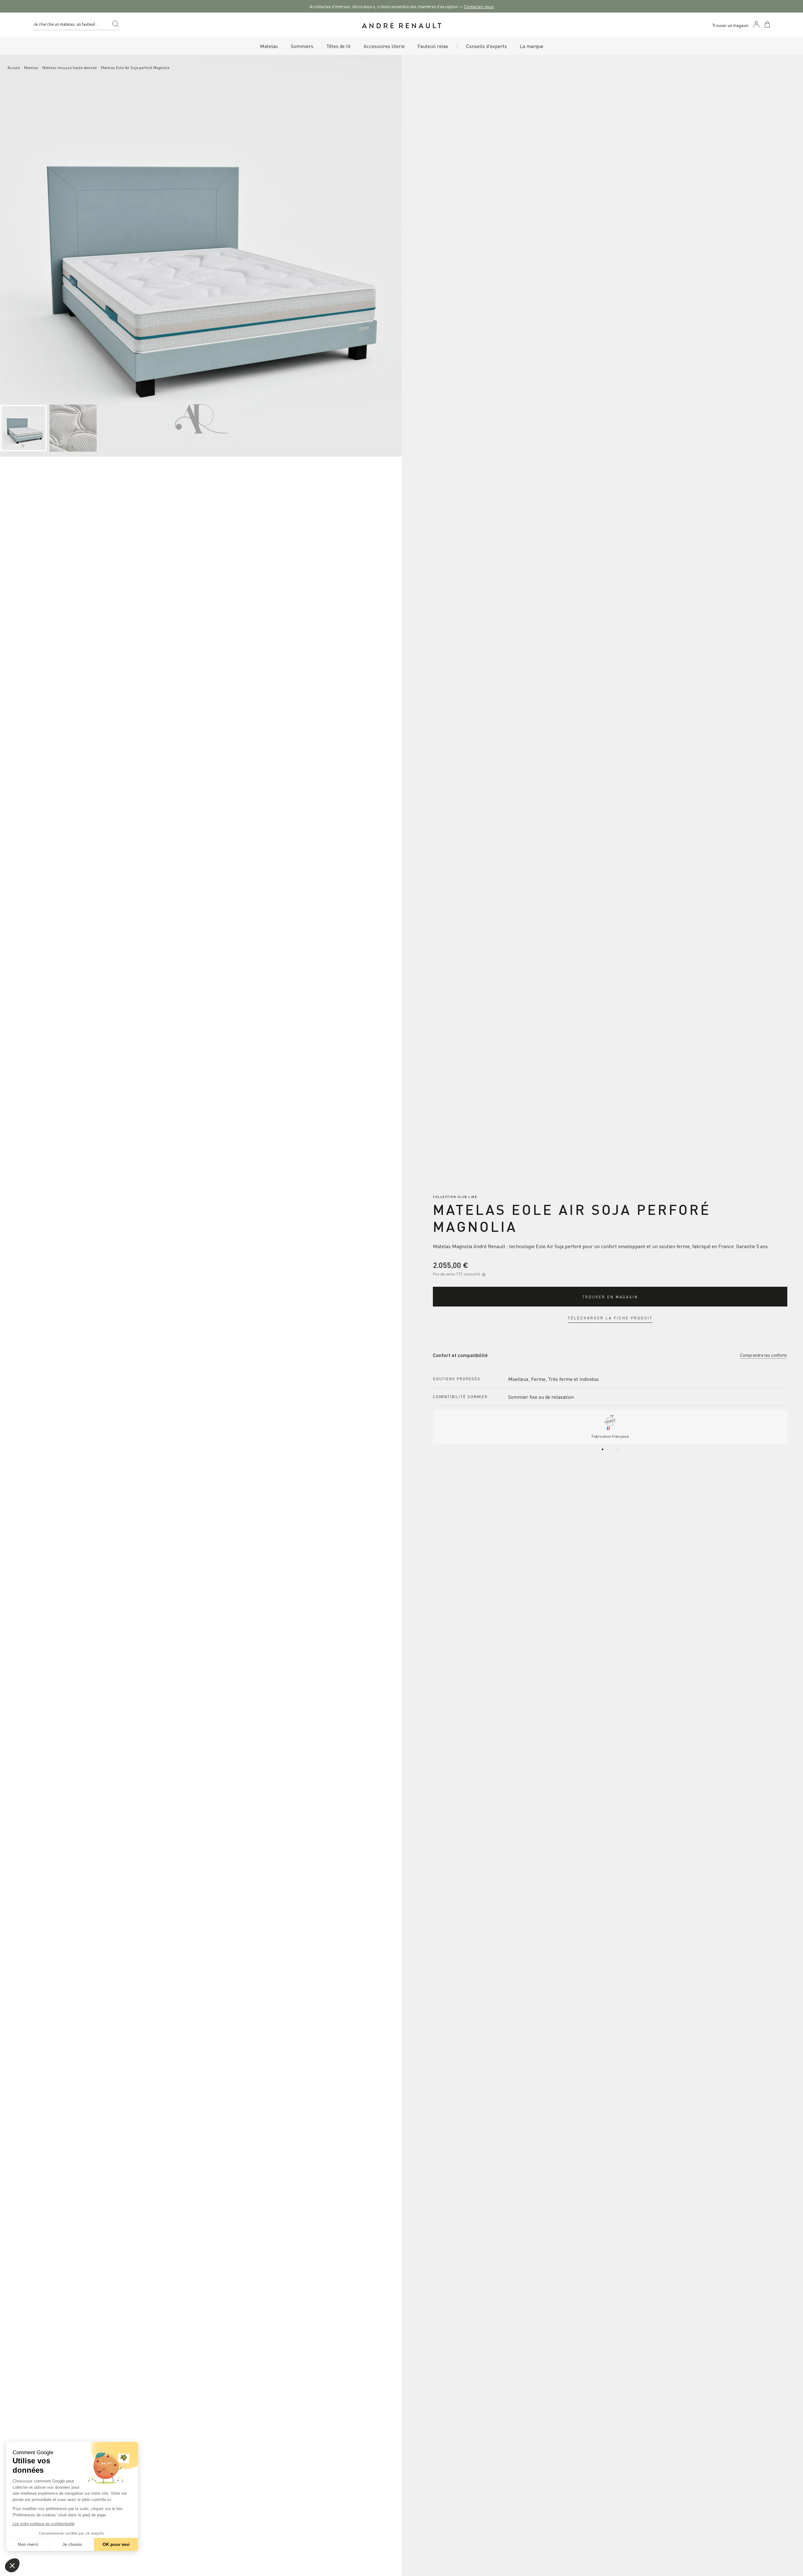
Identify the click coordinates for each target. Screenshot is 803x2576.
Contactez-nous (479, 6)
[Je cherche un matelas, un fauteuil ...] (115, 25)
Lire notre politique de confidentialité (44, 2524)
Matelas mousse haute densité (70, 67)
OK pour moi (116, 2544)
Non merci (28, 2544)
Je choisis (72, 2544)
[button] (12, 2565)
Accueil (14, 67)
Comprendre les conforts (763, 1355)
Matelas (31, 67)
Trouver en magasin (610, 1297)
